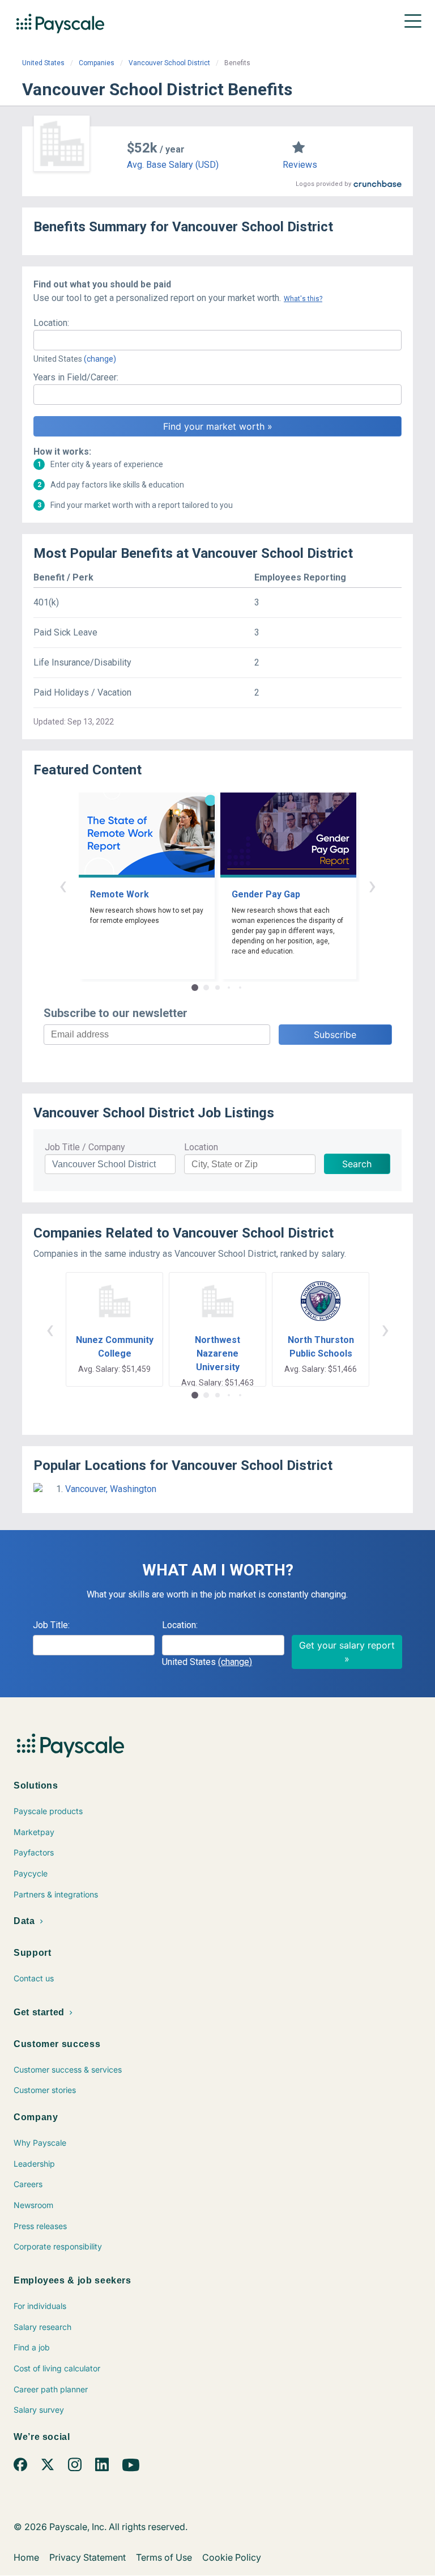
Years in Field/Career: (76, 377)
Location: (51, 323)
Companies (97, 63)
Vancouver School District (169, 63)
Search (357, 1164)
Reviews (300, 165)
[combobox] (217, 340)
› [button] (372, 885)
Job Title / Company (85, 1147)
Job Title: (51, 1625)
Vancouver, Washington (111, 1489)
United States (43, 63)
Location (201, 1147)
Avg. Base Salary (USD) (173, 165)
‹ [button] (63, 885)
